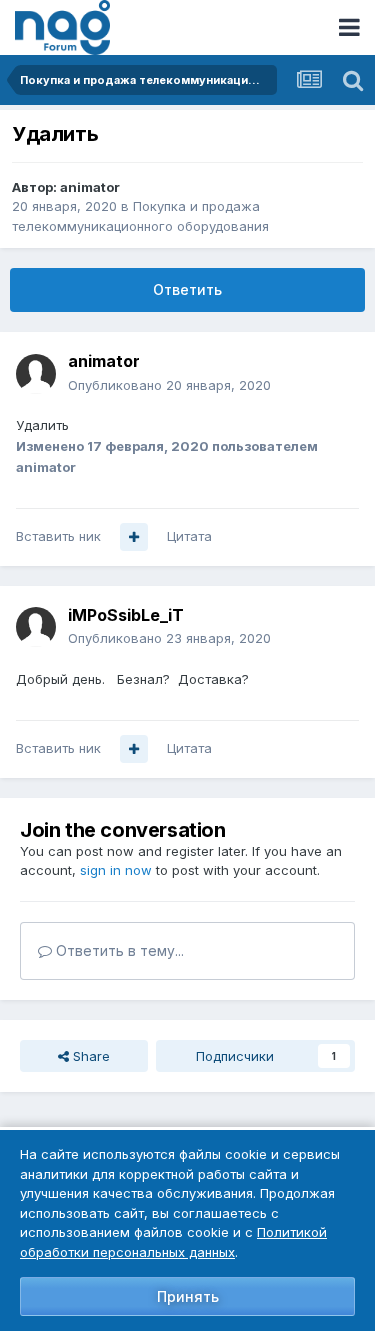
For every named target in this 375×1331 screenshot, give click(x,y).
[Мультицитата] (134, 537)
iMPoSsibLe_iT (126, 615)
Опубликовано (169, 385)
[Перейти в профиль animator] (36, 374)
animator (90, 187)
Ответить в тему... (118, 950)
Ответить (187, 289)
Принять (188, 1296)
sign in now (116, 870)
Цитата (189, 536)
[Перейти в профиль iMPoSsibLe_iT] (36, 627)
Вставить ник (58, 536)
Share (89, 1056)
